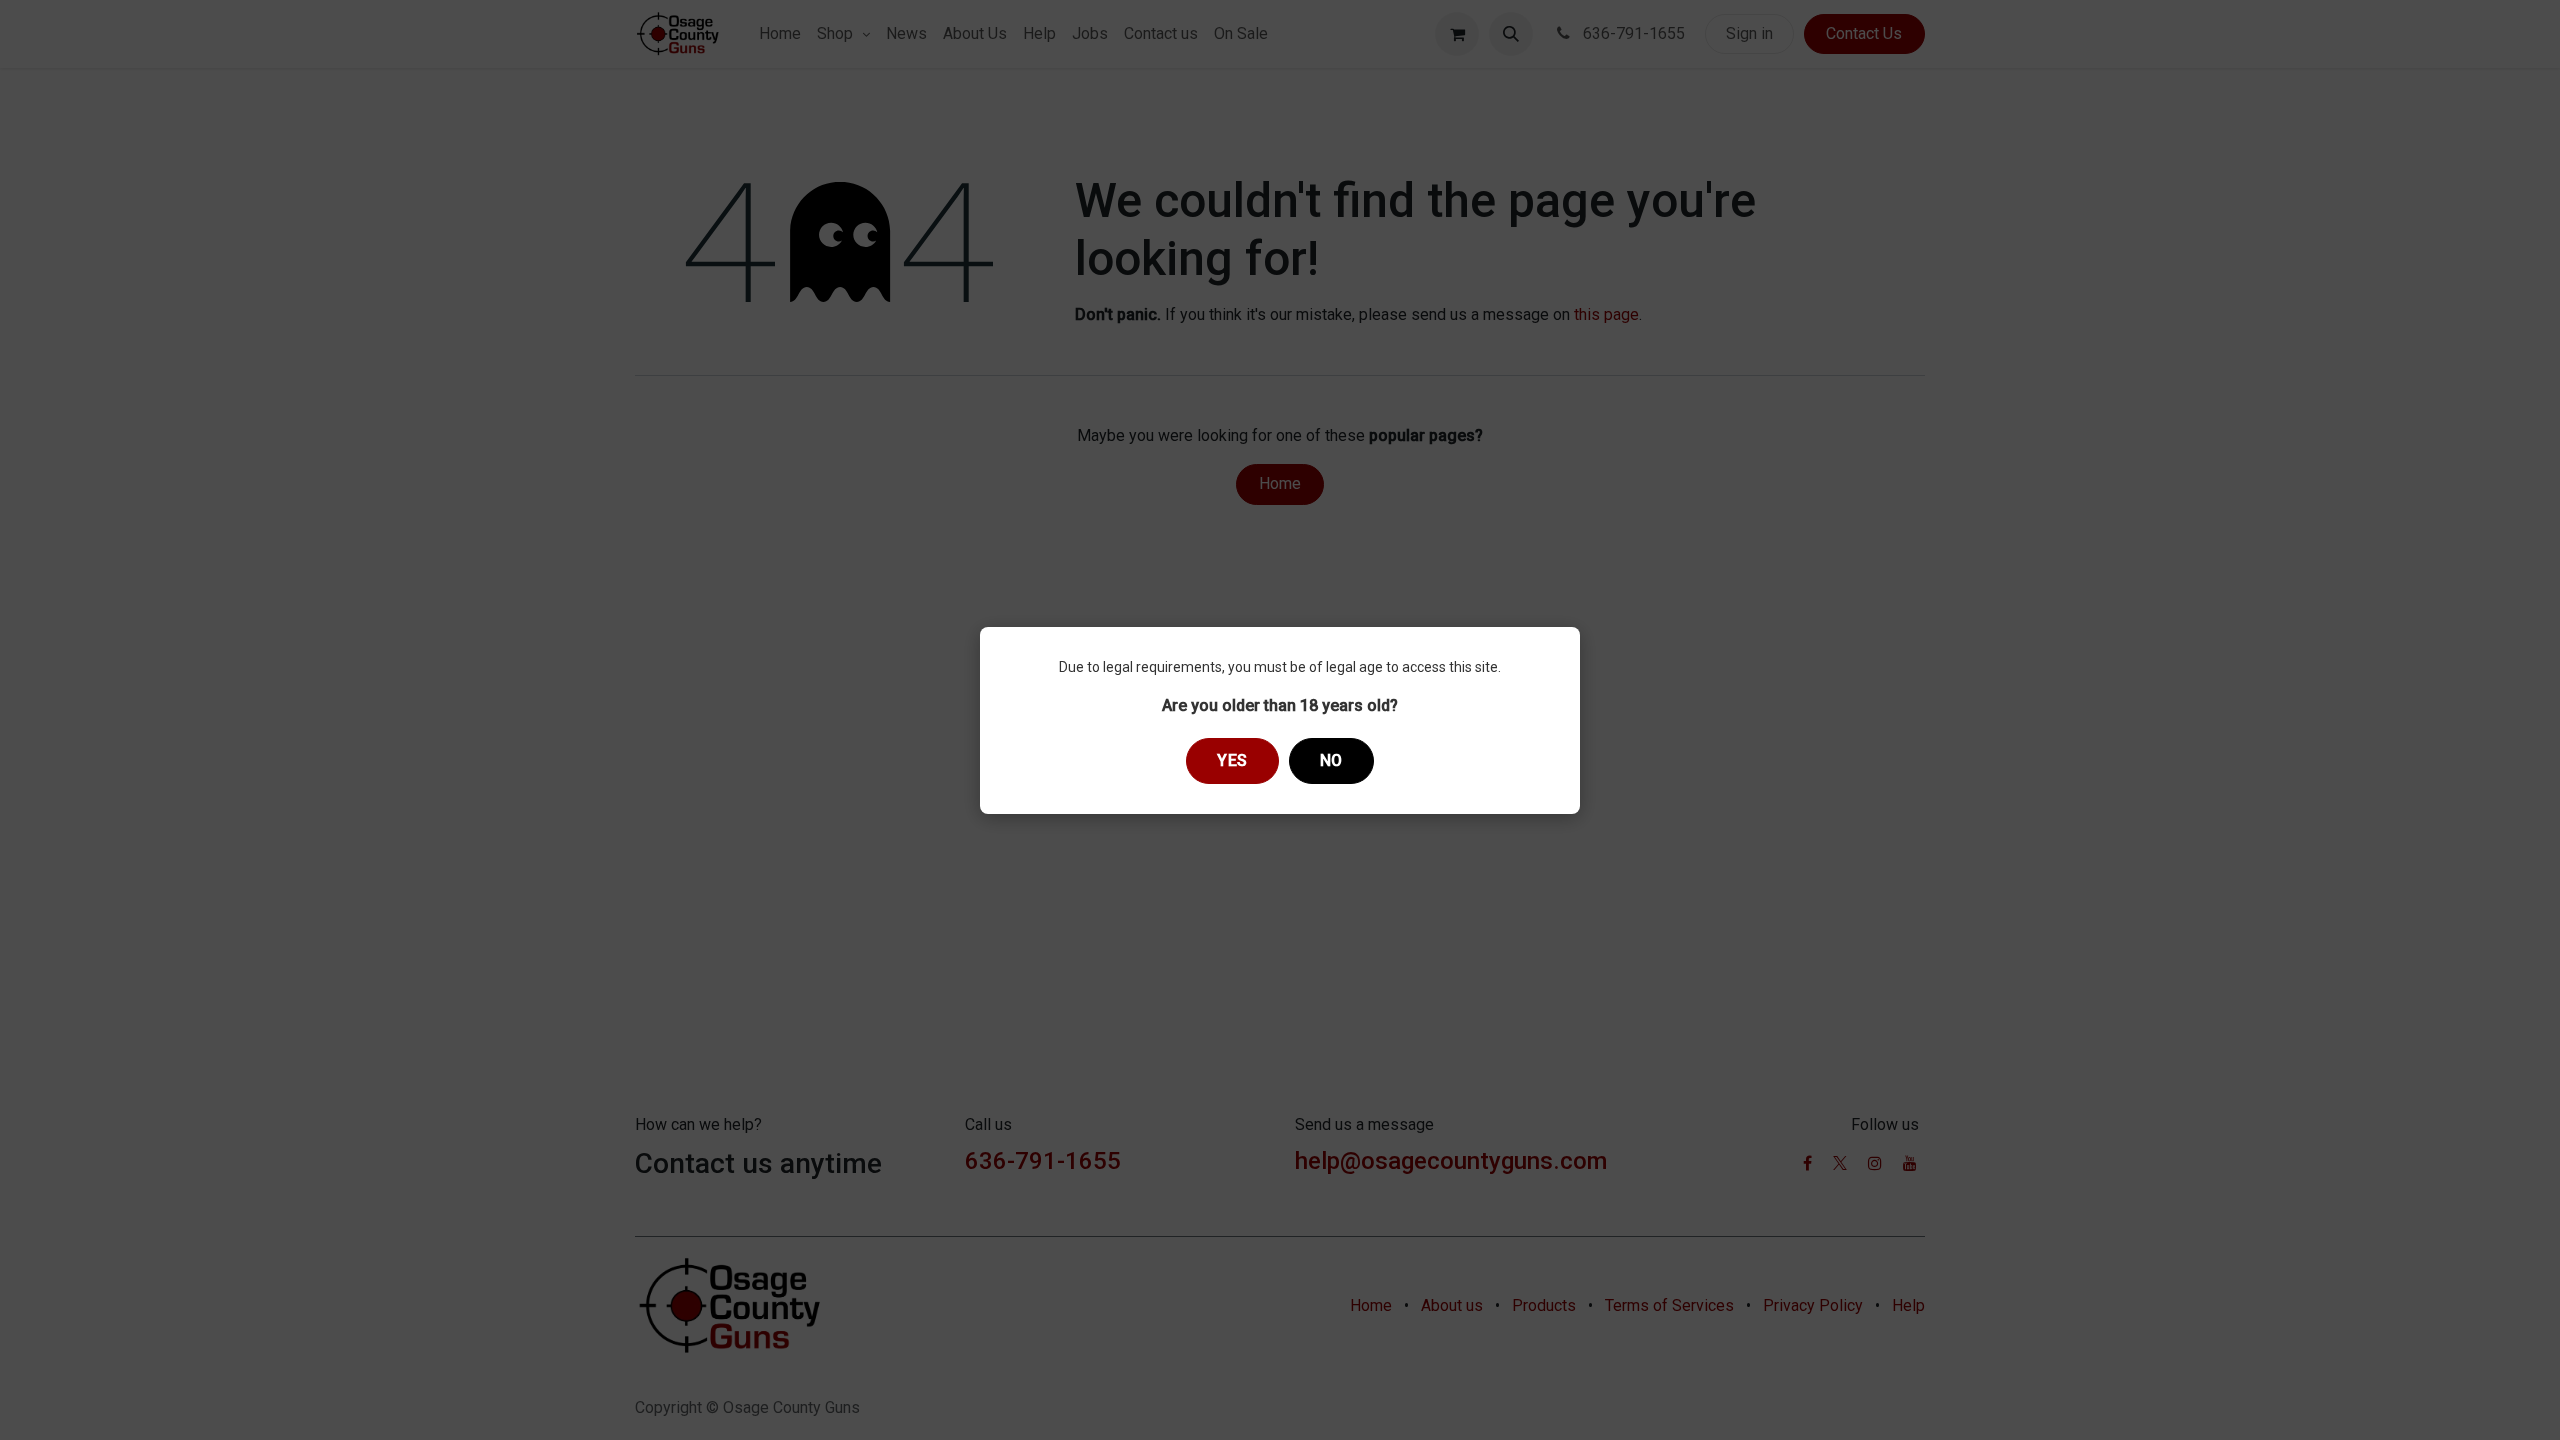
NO (1331, 760)
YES (1232, 760)
